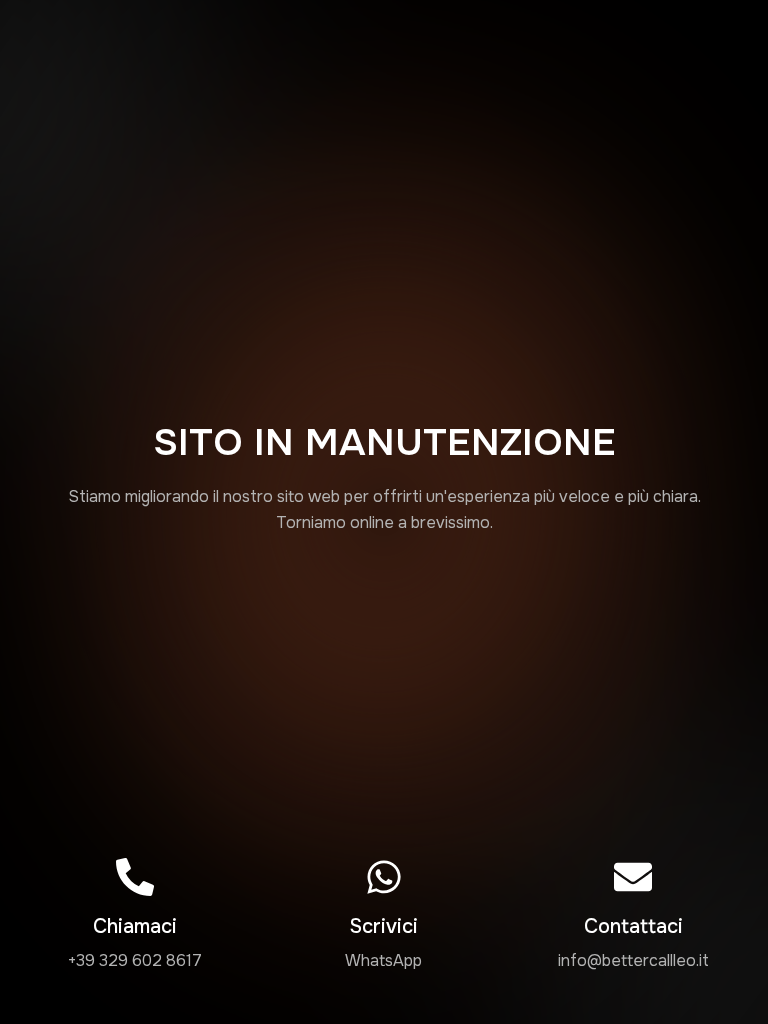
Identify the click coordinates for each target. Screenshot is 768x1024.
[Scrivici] (384, 877)
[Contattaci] (633, 877)
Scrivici (383, 926)
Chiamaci (135, 926)
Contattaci (633, 926)
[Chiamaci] (135, 877)
